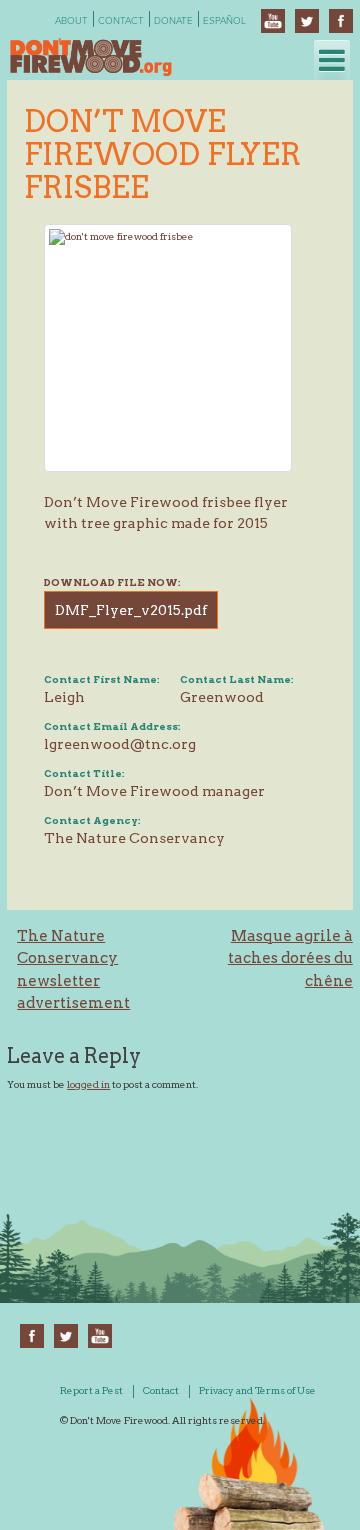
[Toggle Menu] (332, 60)
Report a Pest (91, 1390)
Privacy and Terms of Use (257, 1390)
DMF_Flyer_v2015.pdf (131, 610)
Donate (173, 21)
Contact (121, 21)
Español (224, 21)
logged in (88, 1084)
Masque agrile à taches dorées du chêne (290, 958)
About (71, 21)
